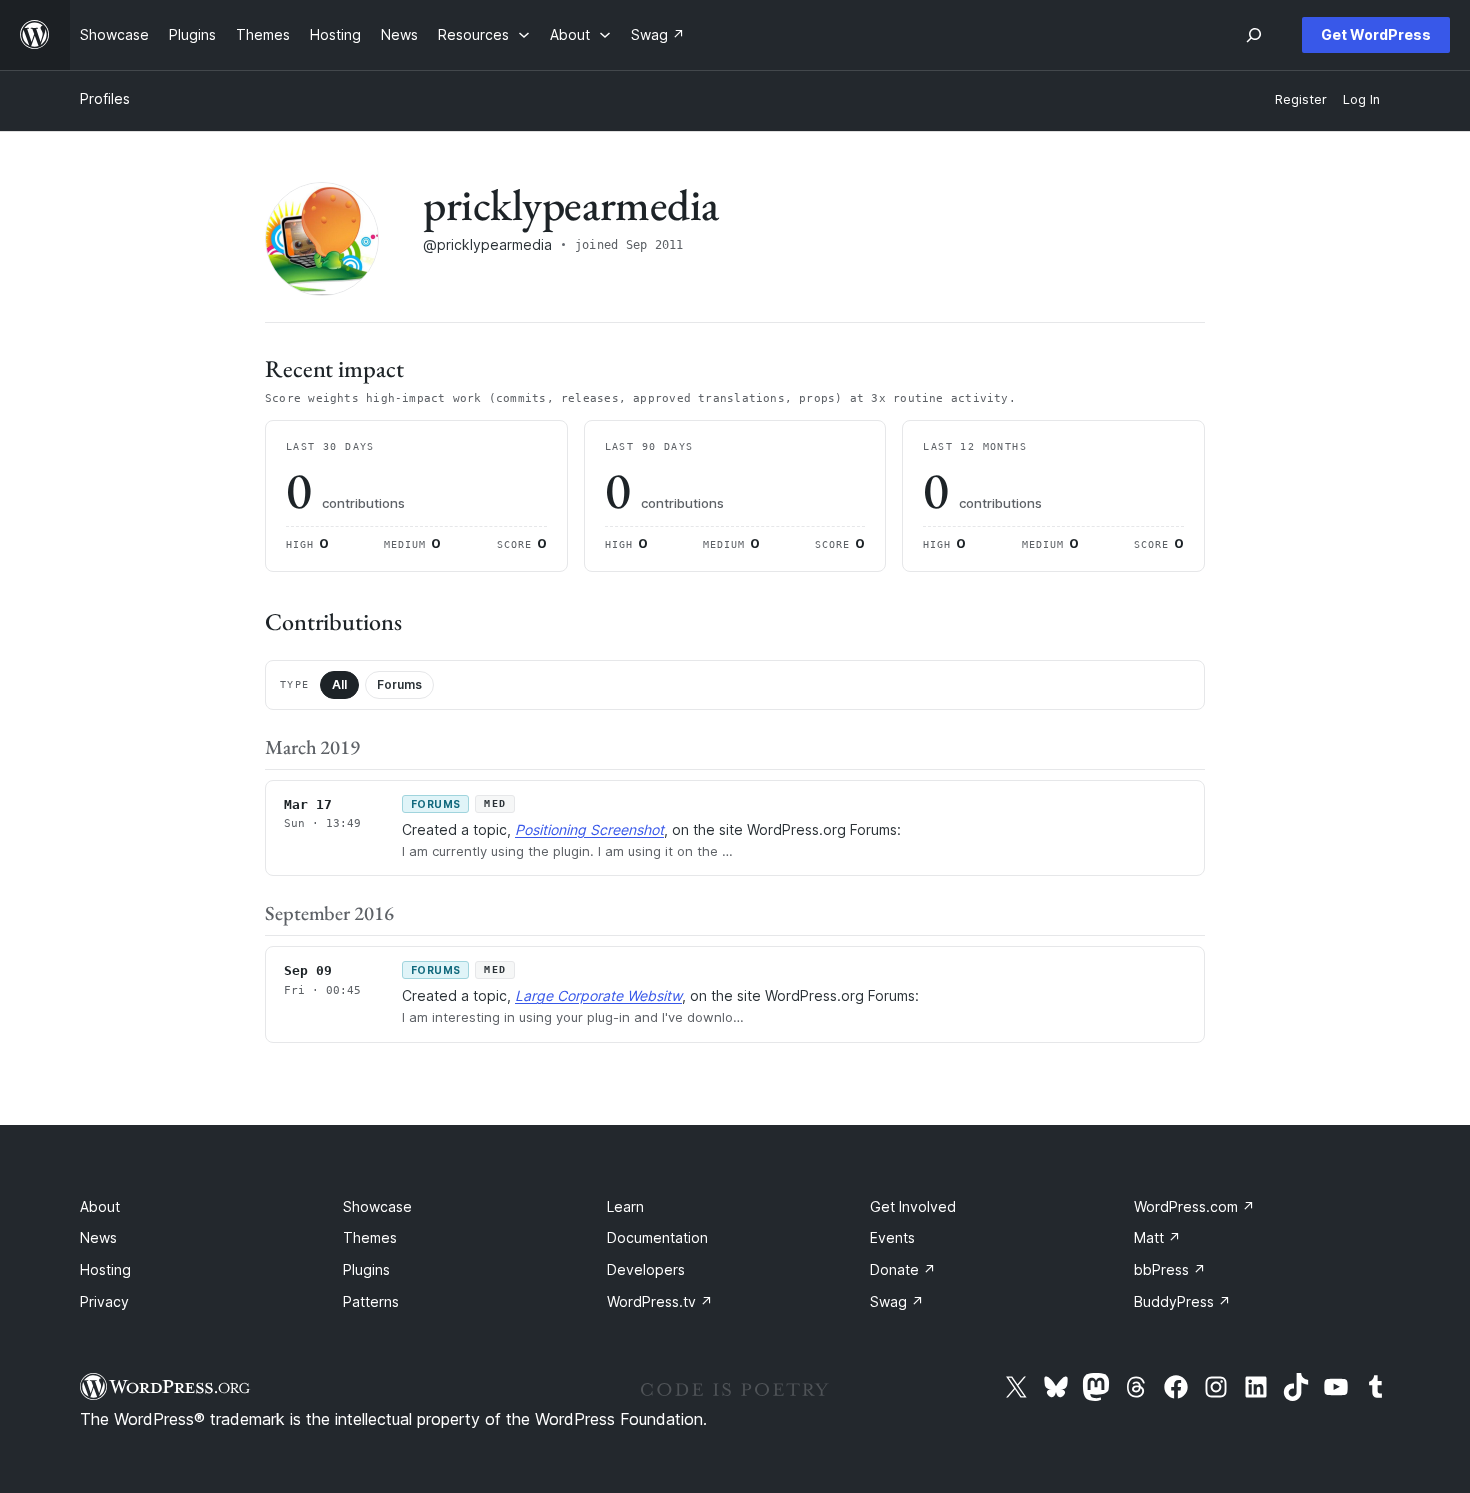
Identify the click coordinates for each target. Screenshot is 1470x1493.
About (100, 1206)
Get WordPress (1376, 34)
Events (892, 1237)
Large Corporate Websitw (598, 995)
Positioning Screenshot (589, 829)
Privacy (104, 1301)
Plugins (366, 1269)
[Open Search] (1254, 35)
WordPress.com (1194, 1206)
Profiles (105, 98)
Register (1301, 99)
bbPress (1170, 1269)
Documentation (657, 1237)
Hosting (105, 1269)
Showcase (377, 1206)
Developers (646, 1269)
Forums (399, 684)
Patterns (371, 1301)
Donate (903, 1269)
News (98, 1237)
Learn (625, 1206)
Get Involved (913, 1206)
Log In (1361, 99)
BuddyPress (1182, 1301)
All (339, 684)
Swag (897, 1301)
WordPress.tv (660, 1301)
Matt (1157, 1237)
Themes (370, 1237)
